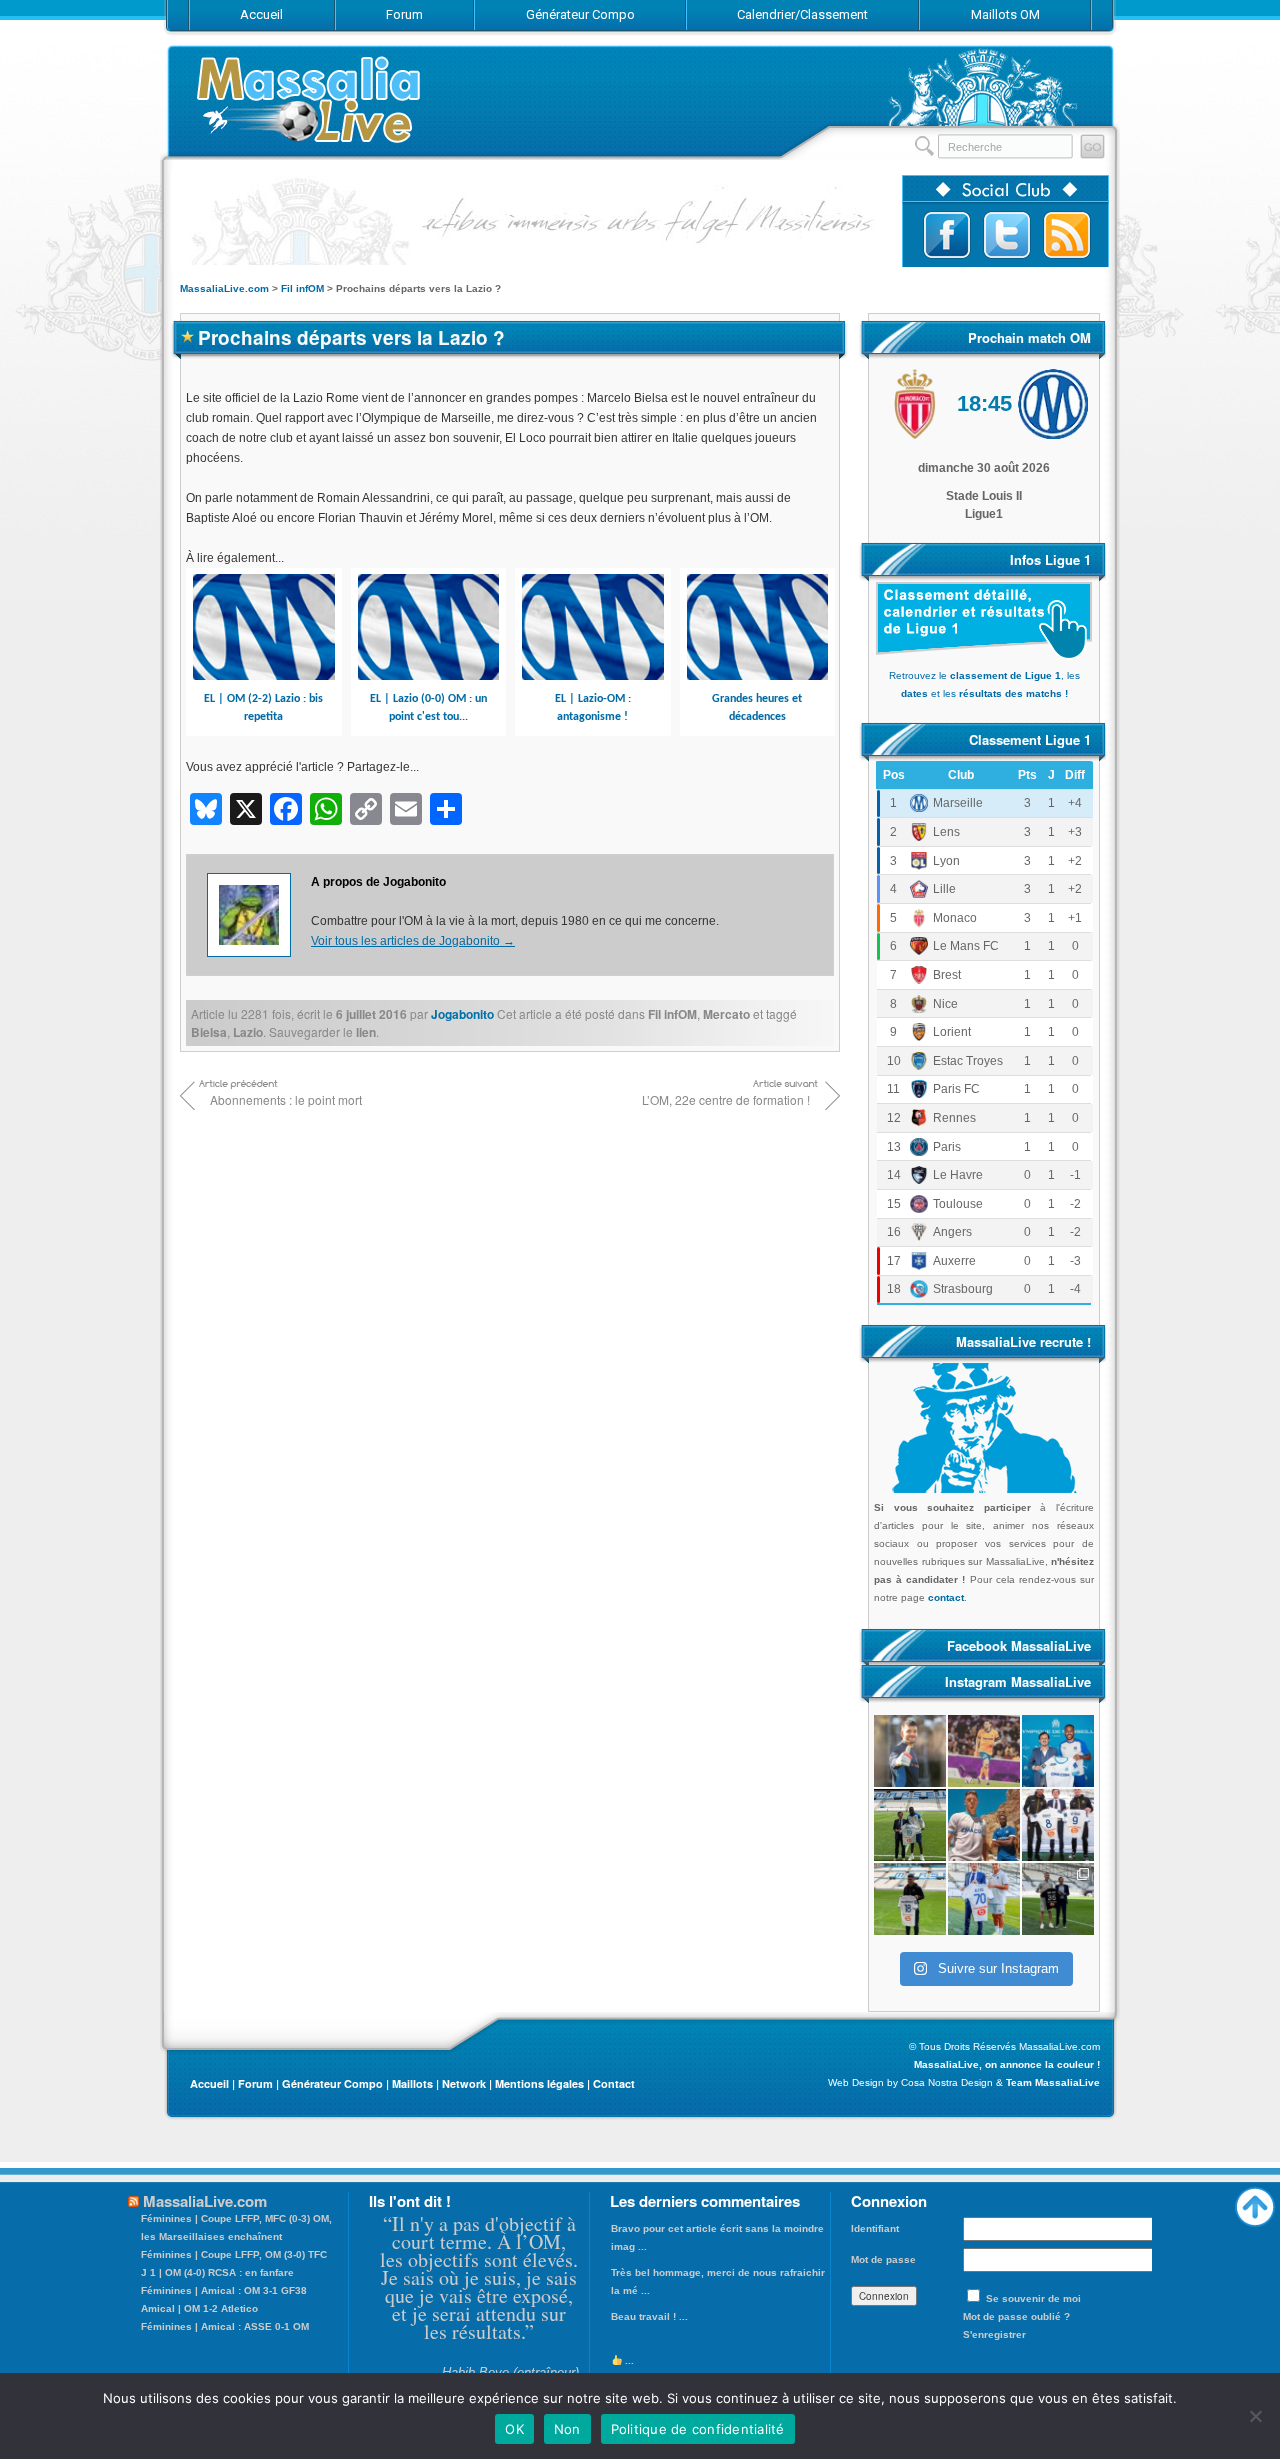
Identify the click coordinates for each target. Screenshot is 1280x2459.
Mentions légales (539, 2083)
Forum (255, 2083)
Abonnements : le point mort (286, 1099)
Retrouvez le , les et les (984, 684)
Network (464, 2083)
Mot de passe (883, 2259)
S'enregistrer (994, 2334)
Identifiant (875, 2228)
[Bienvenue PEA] (1058, 1751)
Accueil (209, 2083)
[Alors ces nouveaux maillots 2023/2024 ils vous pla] (984, 1825)
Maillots (412, 2083)
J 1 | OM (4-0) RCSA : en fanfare (217, 2272)
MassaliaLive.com (310, 99)
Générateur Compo (332, 2083)
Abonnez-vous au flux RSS (1067, 235)
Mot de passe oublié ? (1016, 2316)
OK (514, 2429)
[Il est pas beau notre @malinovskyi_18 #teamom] (910, 1899)
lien (366, 1032)
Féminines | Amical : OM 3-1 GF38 (224, 2290)
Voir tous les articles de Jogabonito (413, 941)
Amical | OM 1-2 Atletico (199, 2308)
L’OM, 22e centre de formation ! (726, 1099)
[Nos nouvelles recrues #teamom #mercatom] (1058, 1825)
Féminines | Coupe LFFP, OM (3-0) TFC (234, 2254)
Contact (614, 2083)
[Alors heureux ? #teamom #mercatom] (984, 1899)
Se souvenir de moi (1033, 2298)
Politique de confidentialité (698, 2429)
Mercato (726, 1014)
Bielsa (209, 1032)
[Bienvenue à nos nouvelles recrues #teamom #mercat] (1058, 1899)
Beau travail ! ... (649, 2316)
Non (567, 2429)
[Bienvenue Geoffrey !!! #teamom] (910, 1825)
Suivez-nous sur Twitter (1007, 235)
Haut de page (1255, 2202)
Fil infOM (672, 1014)
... (628, 2360)
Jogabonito (462, 1014)
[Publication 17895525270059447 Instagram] (984, 1751)
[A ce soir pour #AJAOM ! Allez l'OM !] (910, 1751)
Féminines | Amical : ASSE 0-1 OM (225, 2326)
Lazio (248, 1032)
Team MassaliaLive (1053, 2082)
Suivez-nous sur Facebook (947, 235)
